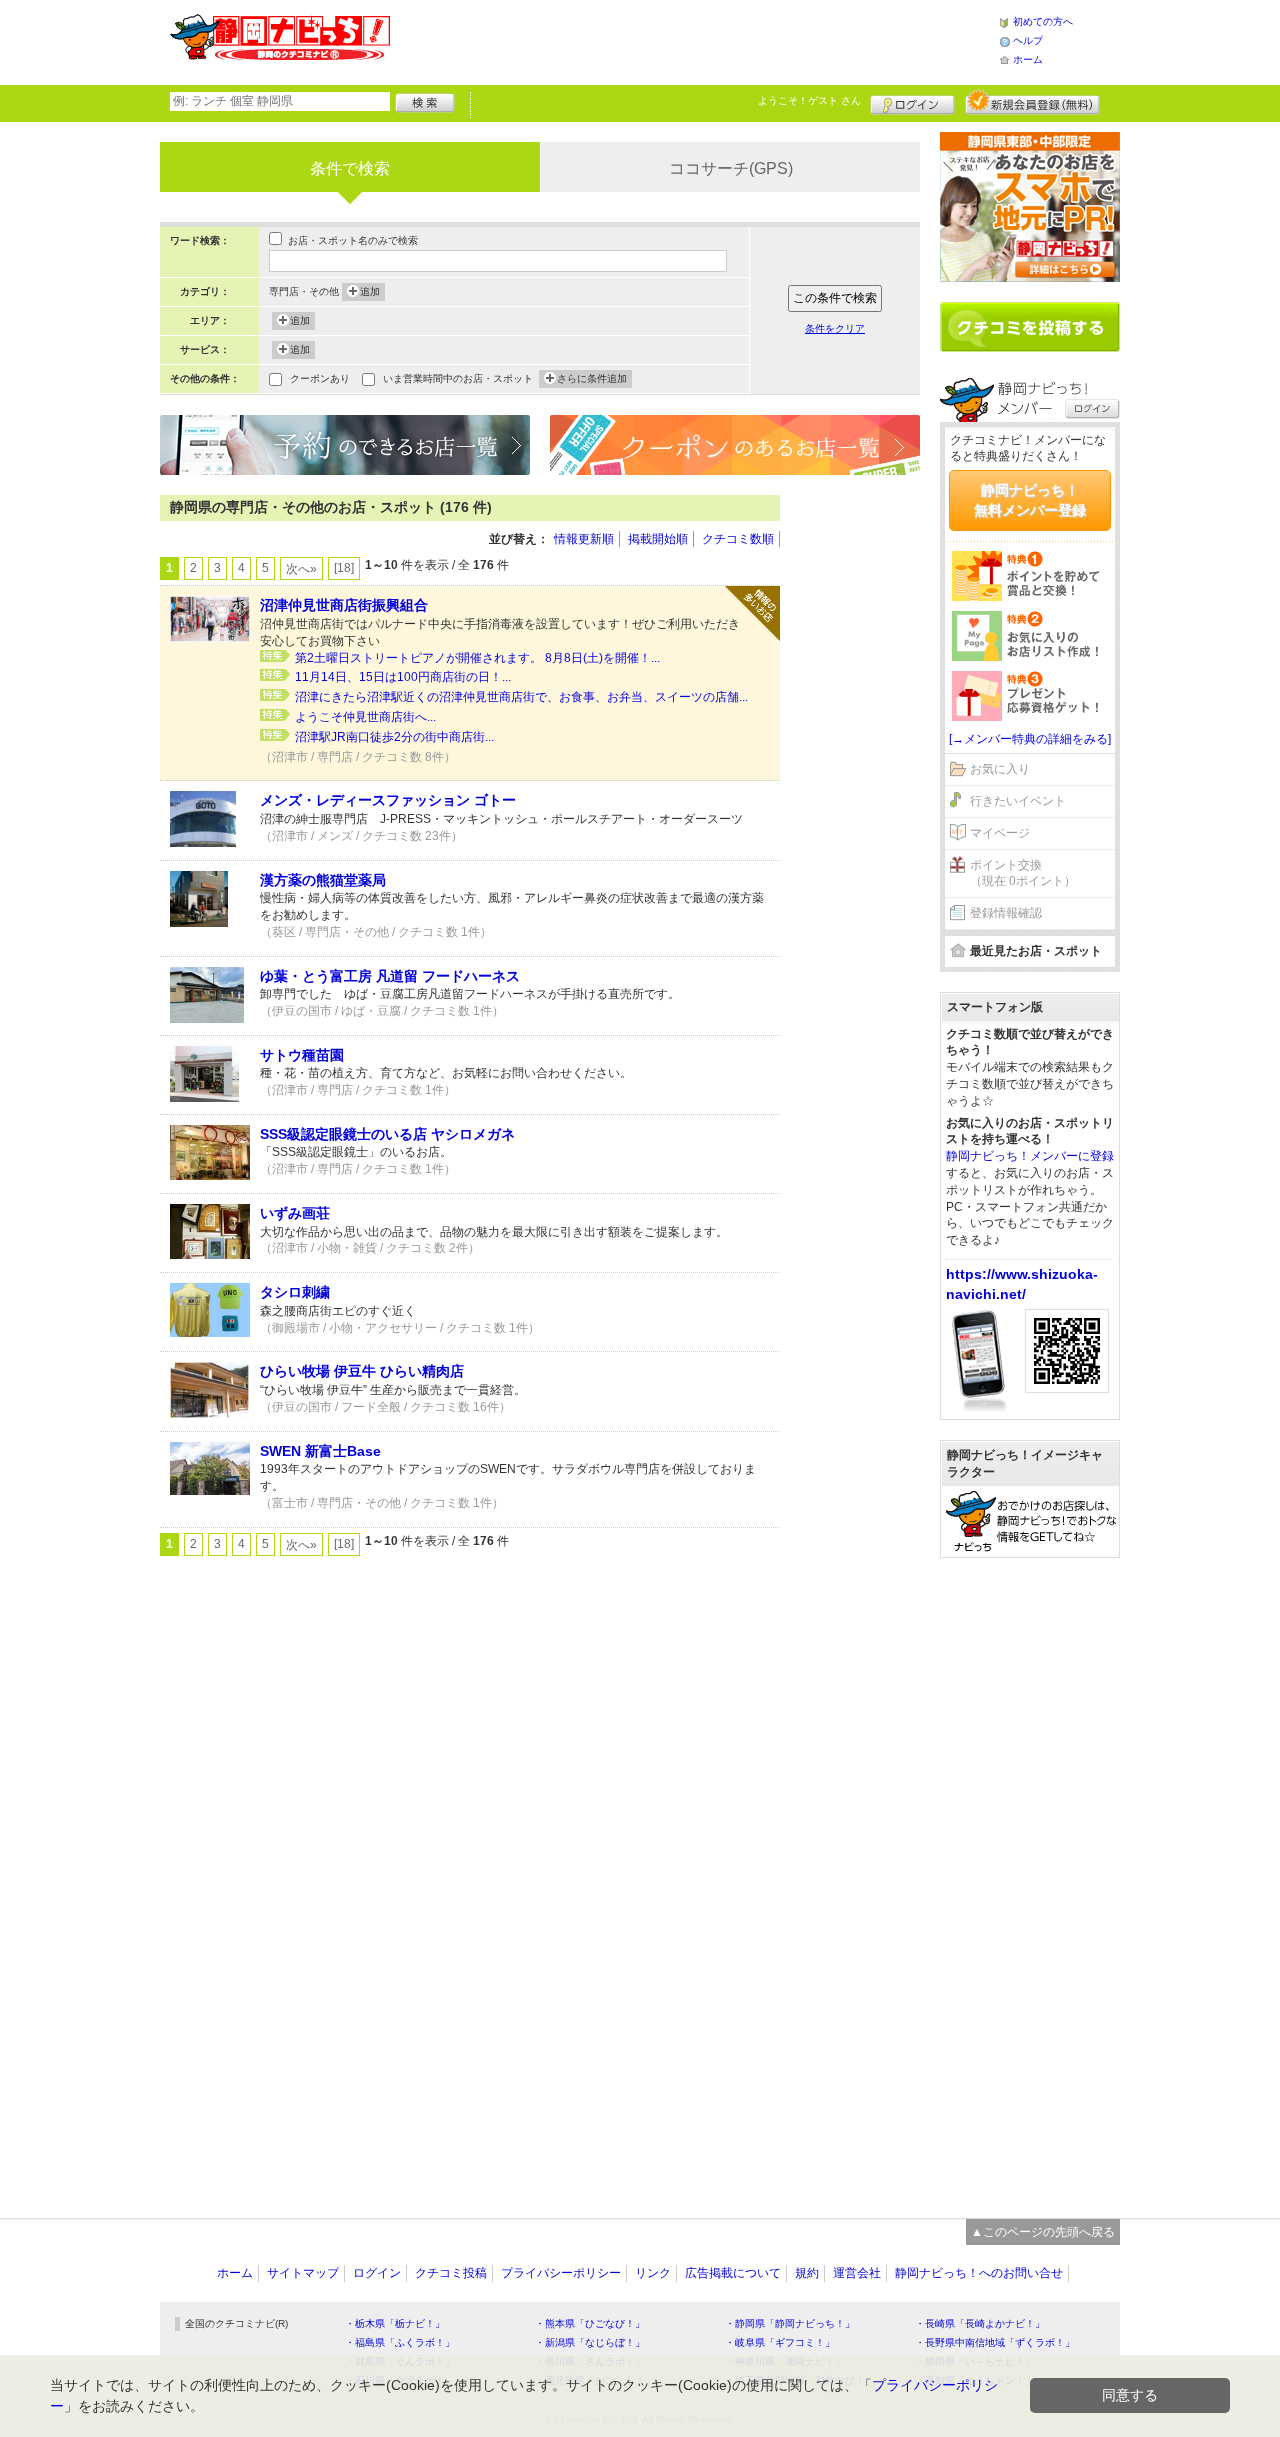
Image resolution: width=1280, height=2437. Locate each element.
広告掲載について (733, 2273)
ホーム (1028, 59)
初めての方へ (1043, 21)
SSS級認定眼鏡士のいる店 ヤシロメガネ (387, 1134)
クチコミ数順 (738, 539)
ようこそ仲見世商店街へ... (365, 717)
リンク (653, 2273)
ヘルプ (1028, 40)
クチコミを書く (1030, 327)
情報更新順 (584, 539)
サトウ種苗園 (302, 1055)
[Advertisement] (694, 40)
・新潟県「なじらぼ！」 (590, 2342)
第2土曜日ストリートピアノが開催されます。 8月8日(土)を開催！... (477, 658)
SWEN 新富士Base (320, 1451)
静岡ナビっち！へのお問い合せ (979, 2273)
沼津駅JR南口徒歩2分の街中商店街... (394, 737)
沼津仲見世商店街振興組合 (344, 605)
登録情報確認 (1006, 913)
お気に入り (1000, 769)
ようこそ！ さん (809, 100)
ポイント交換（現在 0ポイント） (1023, 873)
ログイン (912, 102)
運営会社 (857, 2273)
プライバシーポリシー (561, 2273)
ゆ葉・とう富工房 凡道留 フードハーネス (390, 976)
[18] (344, 568)
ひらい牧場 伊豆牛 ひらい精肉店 (362, 1371)
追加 (370, 291)
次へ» (301, 569)
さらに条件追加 (592, 378)
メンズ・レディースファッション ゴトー (388, 800)
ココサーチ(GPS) (731, 168)
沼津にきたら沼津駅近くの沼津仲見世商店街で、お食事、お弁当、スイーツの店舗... (521, 697)
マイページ (1000, 833)
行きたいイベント (1018, 801)
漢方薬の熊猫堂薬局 (323, 880)
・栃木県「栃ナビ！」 (395, 2323)
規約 (807, 2273)
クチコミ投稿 (451, 2273)
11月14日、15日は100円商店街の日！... (403, 677)
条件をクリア (835, 328)
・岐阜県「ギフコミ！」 (780, 2342)
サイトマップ (303, 2273)
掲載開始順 (658, 539)
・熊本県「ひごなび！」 (590, 2323)
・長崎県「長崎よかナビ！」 (980, 2323)
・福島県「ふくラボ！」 (400, 2342)
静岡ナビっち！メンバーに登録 (1030, 1156)
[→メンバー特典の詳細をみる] (1030, 739)
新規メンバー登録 (1032, 102)
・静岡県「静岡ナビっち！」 (790, 2323)
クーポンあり (320, 378)
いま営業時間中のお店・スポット (458, 378)
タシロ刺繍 (295, 1292)
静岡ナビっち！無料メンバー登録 (1030, 500)
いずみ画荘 (295, 1213)
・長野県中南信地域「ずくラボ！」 (995, 2342)
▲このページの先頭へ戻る (1043, 2232)
